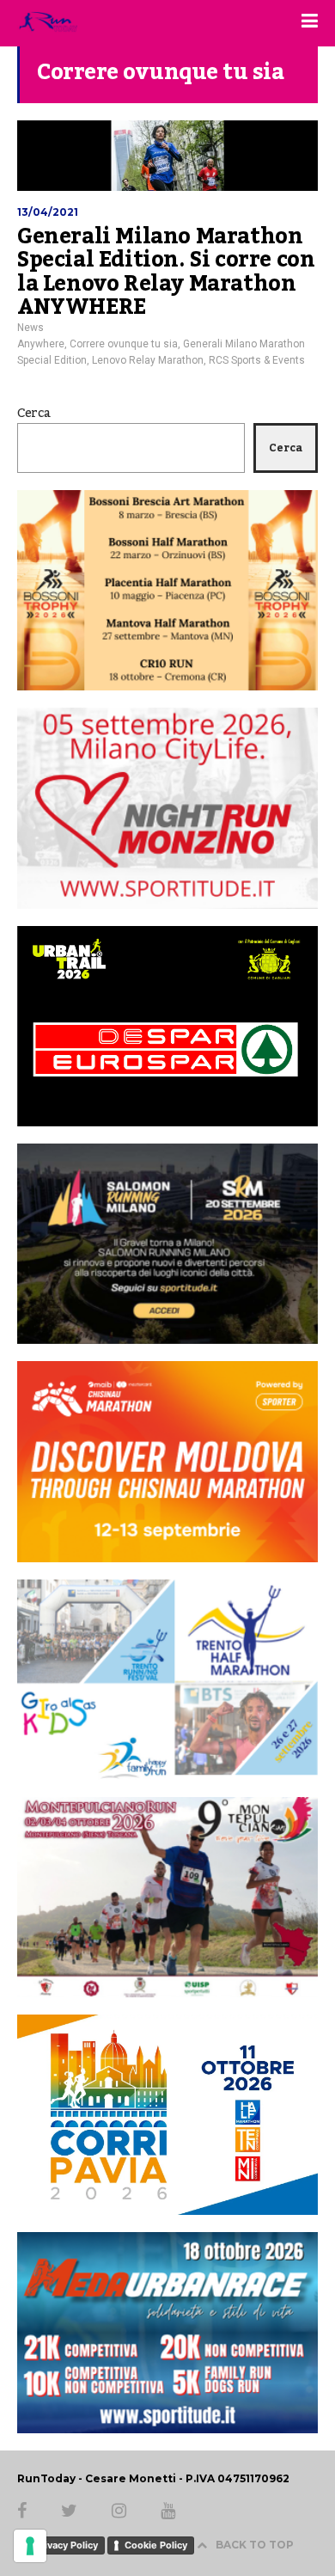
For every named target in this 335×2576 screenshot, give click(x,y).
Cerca (34, 414)
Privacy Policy (66, 2545)
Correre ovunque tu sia (124, 344)
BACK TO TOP (255, 2545)
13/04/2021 (48, 212)
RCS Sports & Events (257, 360)
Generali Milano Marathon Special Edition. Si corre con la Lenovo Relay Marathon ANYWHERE (166, 272)
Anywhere (41, 344)
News (30, 328)
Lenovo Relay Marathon (148, 360)
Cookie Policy (156, 2545)
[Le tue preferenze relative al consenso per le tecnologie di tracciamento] (30, 2546)
